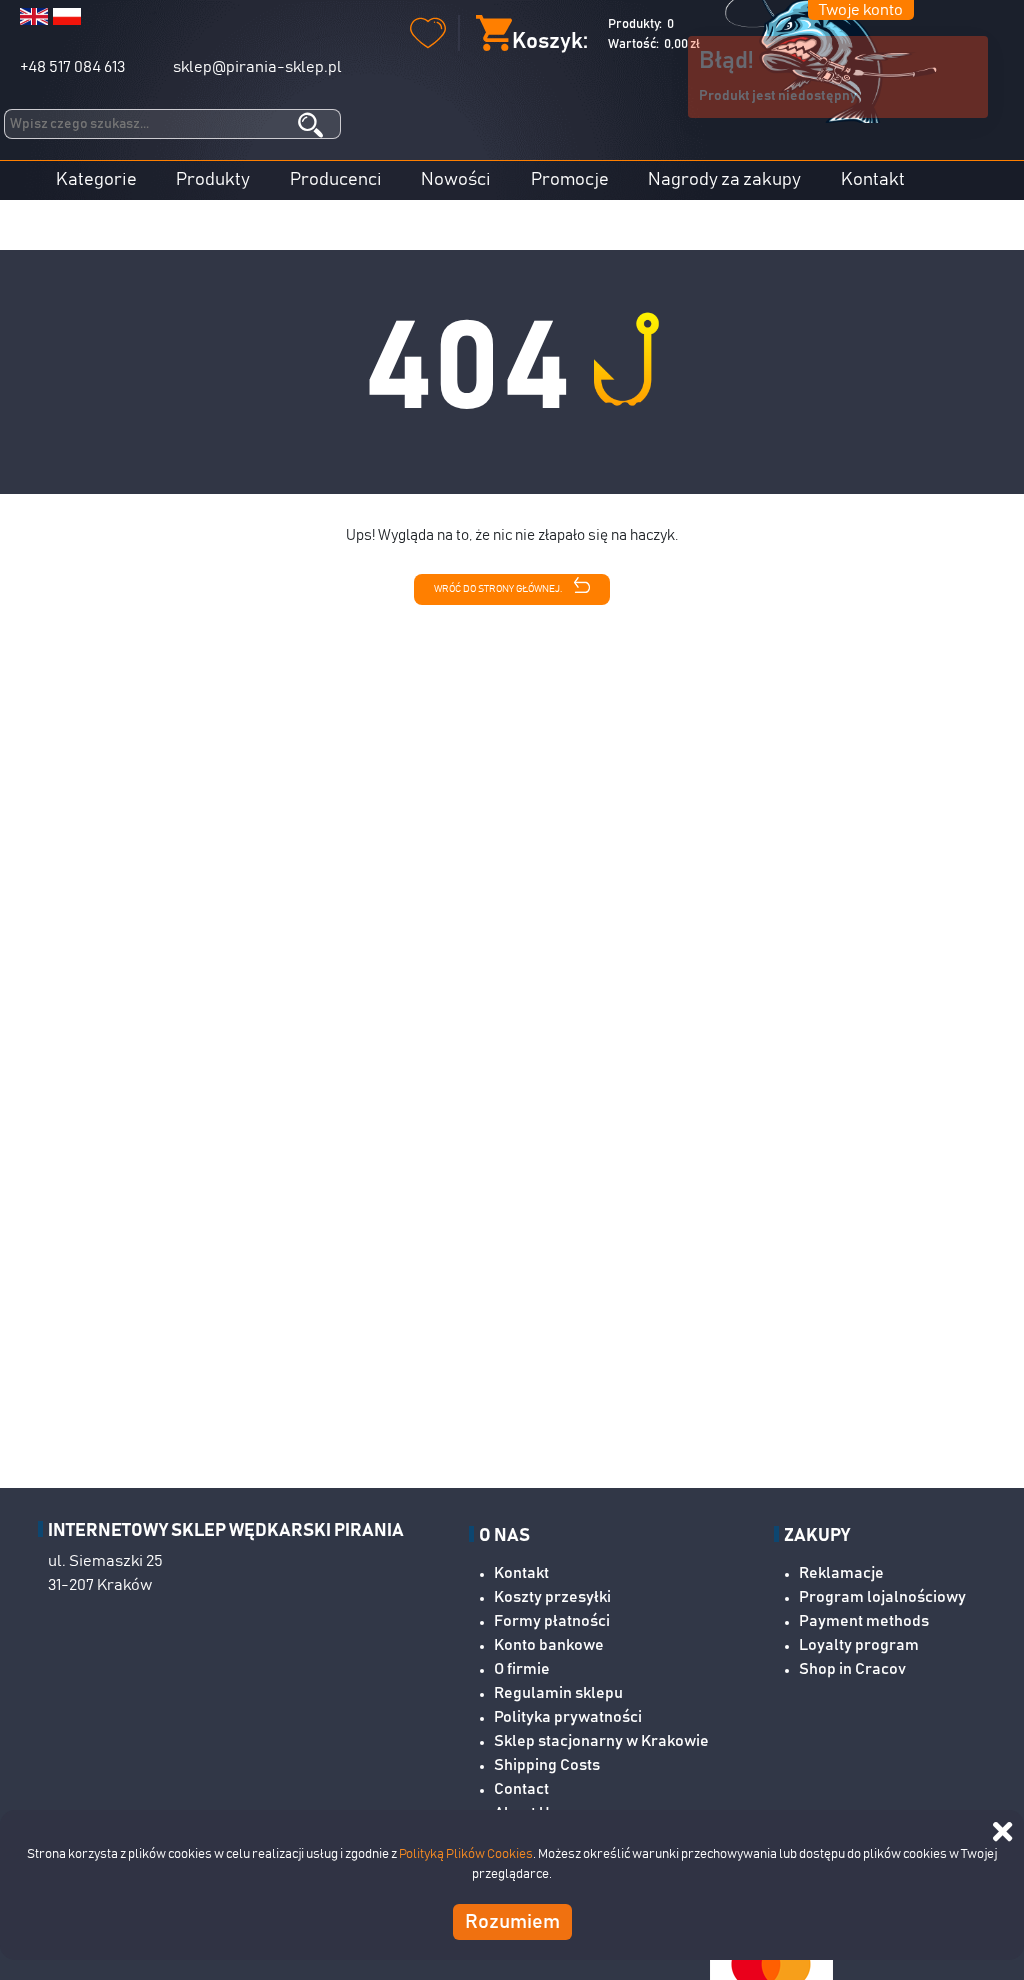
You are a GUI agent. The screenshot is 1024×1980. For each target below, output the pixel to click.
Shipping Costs (547, 1765)
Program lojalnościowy (882, 1597)
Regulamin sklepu (558, 1693)
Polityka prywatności (568, 1717)
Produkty (213, 180)
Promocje (570, 180)
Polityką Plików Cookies (466, 1854)
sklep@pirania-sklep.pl (257, 67)
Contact (521, 1789)
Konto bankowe (549, 1645)
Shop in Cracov (852, 1669)
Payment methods (864, 1621)
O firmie (522, 1669)
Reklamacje (841, 1573)
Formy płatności (552, 1621)
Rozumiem (512, 1922)
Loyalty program (859, 1645)
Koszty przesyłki (552, 1597)
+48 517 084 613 (72, 67)
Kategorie (96, 180)
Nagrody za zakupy (724, 180)
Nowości (456, 180)
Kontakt (873, 180)
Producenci (336, 180)
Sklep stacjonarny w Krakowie (601, 1741)
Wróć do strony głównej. (499, 590)
